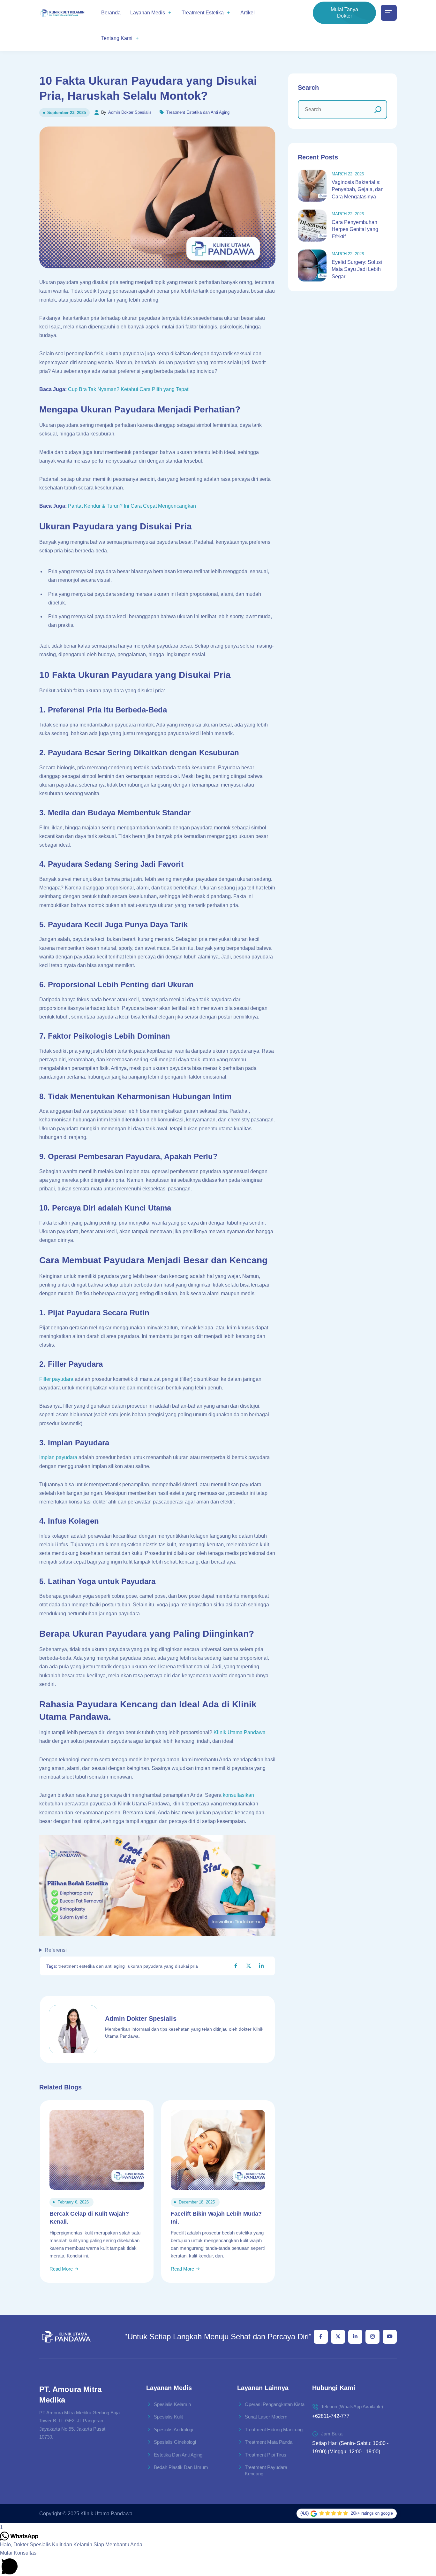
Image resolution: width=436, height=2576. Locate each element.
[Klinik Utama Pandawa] (62, 13)
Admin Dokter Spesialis (130, 112)
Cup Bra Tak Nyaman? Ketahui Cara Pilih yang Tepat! (129, 389)
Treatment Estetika (203, 13)
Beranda (111, 13)
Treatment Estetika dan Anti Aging (198, 112)
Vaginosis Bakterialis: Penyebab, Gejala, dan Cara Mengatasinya (358, 189)
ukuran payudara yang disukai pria (163, 1966)
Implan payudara (58, 1457)
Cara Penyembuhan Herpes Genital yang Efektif (355, 229)
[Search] (378, 110)
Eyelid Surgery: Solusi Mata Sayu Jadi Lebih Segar (357, 269)
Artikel (248, 13)
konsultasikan (238, 1795)
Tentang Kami (117, 38)
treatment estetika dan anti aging (92, 1966)
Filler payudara (56, 1379)
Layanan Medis (148, 13)
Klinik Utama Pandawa (240, 1732)
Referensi (56, 1950)
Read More (62, 2269)
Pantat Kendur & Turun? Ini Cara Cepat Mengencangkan (132, 506)
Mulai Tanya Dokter (344, 13)
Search (308, 88)
